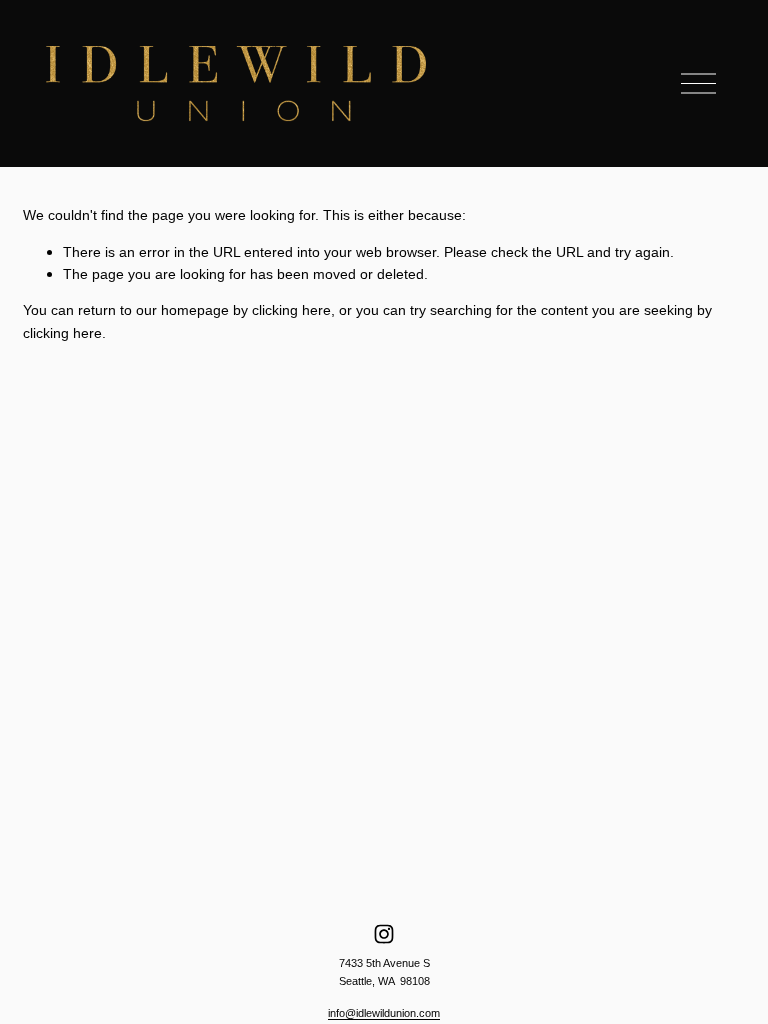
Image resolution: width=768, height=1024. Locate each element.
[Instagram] (384, 934)
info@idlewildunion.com (384, 1013)
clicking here (291, 310)
